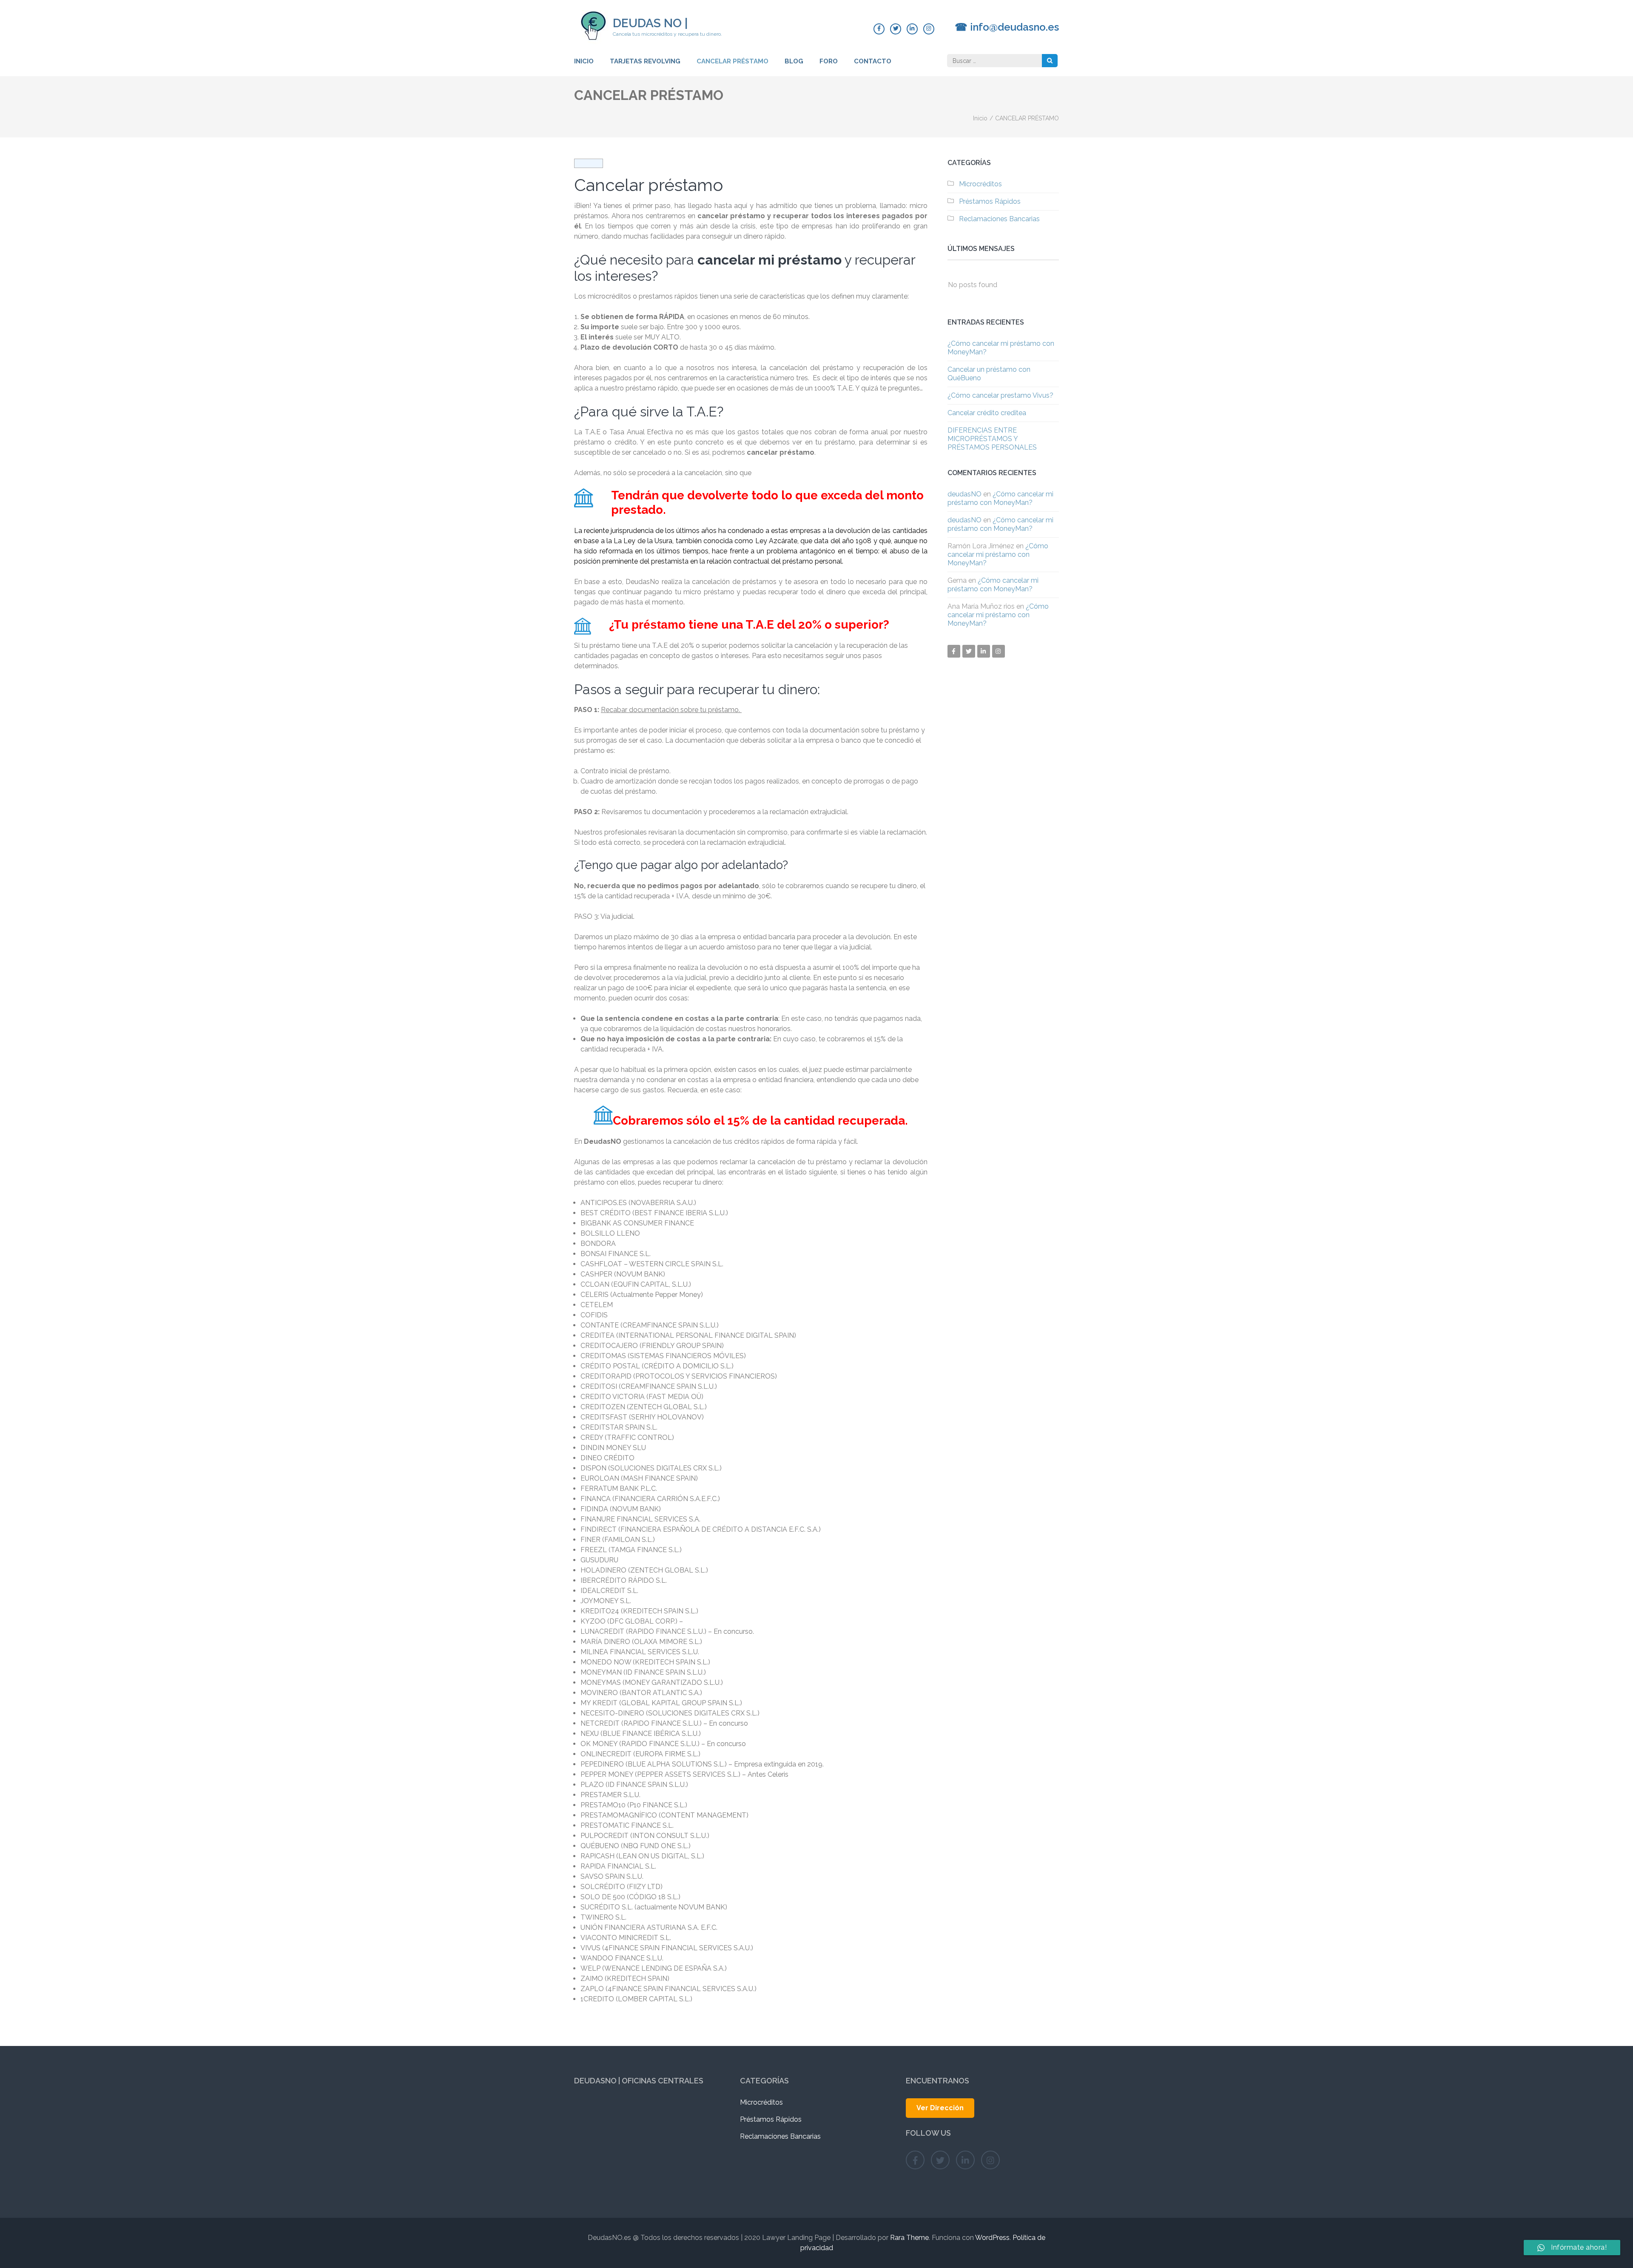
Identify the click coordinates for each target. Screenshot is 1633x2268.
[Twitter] (896, 29)
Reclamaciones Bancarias (999, 219)
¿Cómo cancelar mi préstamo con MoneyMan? (1000, 498)
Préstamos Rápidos (990, 201)
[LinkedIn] (912, 29)
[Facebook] (879, 29)
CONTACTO (873, 61)
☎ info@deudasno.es (1007, 27)
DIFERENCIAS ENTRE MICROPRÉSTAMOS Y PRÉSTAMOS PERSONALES (992, 439)
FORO (829, 61)
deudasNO (964, 494)
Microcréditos (980, 184)
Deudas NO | (650, 23)
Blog (794, 61)
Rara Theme (909, 2238)
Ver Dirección (940, 2108)
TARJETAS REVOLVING (645, 61)
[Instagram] (929, 29)
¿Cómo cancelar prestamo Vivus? (1000, 395)
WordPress (992, 2238)
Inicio (584, 61)
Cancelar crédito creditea (987, 413)
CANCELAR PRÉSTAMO (733, 61)
